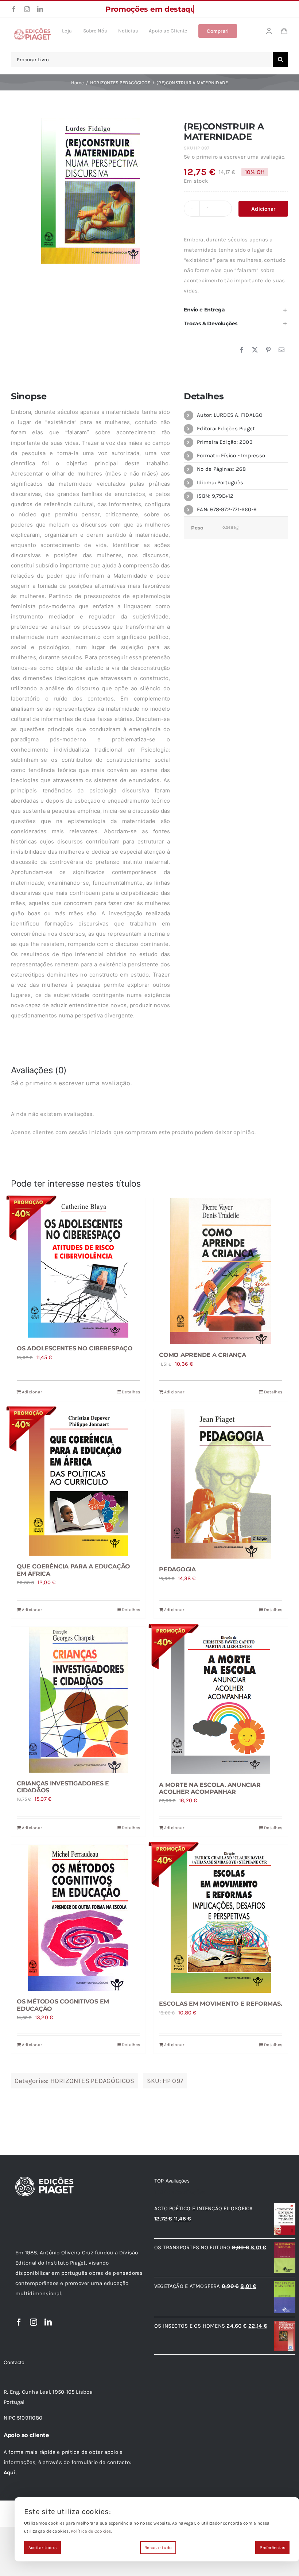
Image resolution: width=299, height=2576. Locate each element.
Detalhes (131, 1392)
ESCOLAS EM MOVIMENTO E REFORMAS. (220, 2004)
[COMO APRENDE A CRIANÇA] (221, 1271)
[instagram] (27, 9)
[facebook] (14, 9)
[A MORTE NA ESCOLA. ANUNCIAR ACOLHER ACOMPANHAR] (221, 1700)
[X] (255, 350)
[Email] (281, 350)
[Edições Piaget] (32, 30)
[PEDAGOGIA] (221, 1484)
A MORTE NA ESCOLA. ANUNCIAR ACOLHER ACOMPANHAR (210, 1788)
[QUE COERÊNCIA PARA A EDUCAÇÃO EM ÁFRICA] (78, 1482)
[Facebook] (242, 350)
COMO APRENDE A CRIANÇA (203, 1355)
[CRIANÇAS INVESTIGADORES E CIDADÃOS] (78, 1700)
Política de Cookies (91, 2531)
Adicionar (263, 209)
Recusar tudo (158, 2548)
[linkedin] (40, 9)
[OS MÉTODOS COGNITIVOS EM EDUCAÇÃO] (78, 1918)
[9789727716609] (91, 191)
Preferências (272, 2548)
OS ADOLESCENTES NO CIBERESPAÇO (75, 1348)
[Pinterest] (268, 350)
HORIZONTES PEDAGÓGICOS (92, 2081)
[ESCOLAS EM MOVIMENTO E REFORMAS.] (221, 1919)
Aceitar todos (42, 2548)
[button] (236, 310)
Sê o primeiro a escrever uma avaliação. (235, 157)
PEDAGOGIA (177, 1569)
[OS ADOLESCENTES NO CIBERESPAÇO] (78, 1268)
